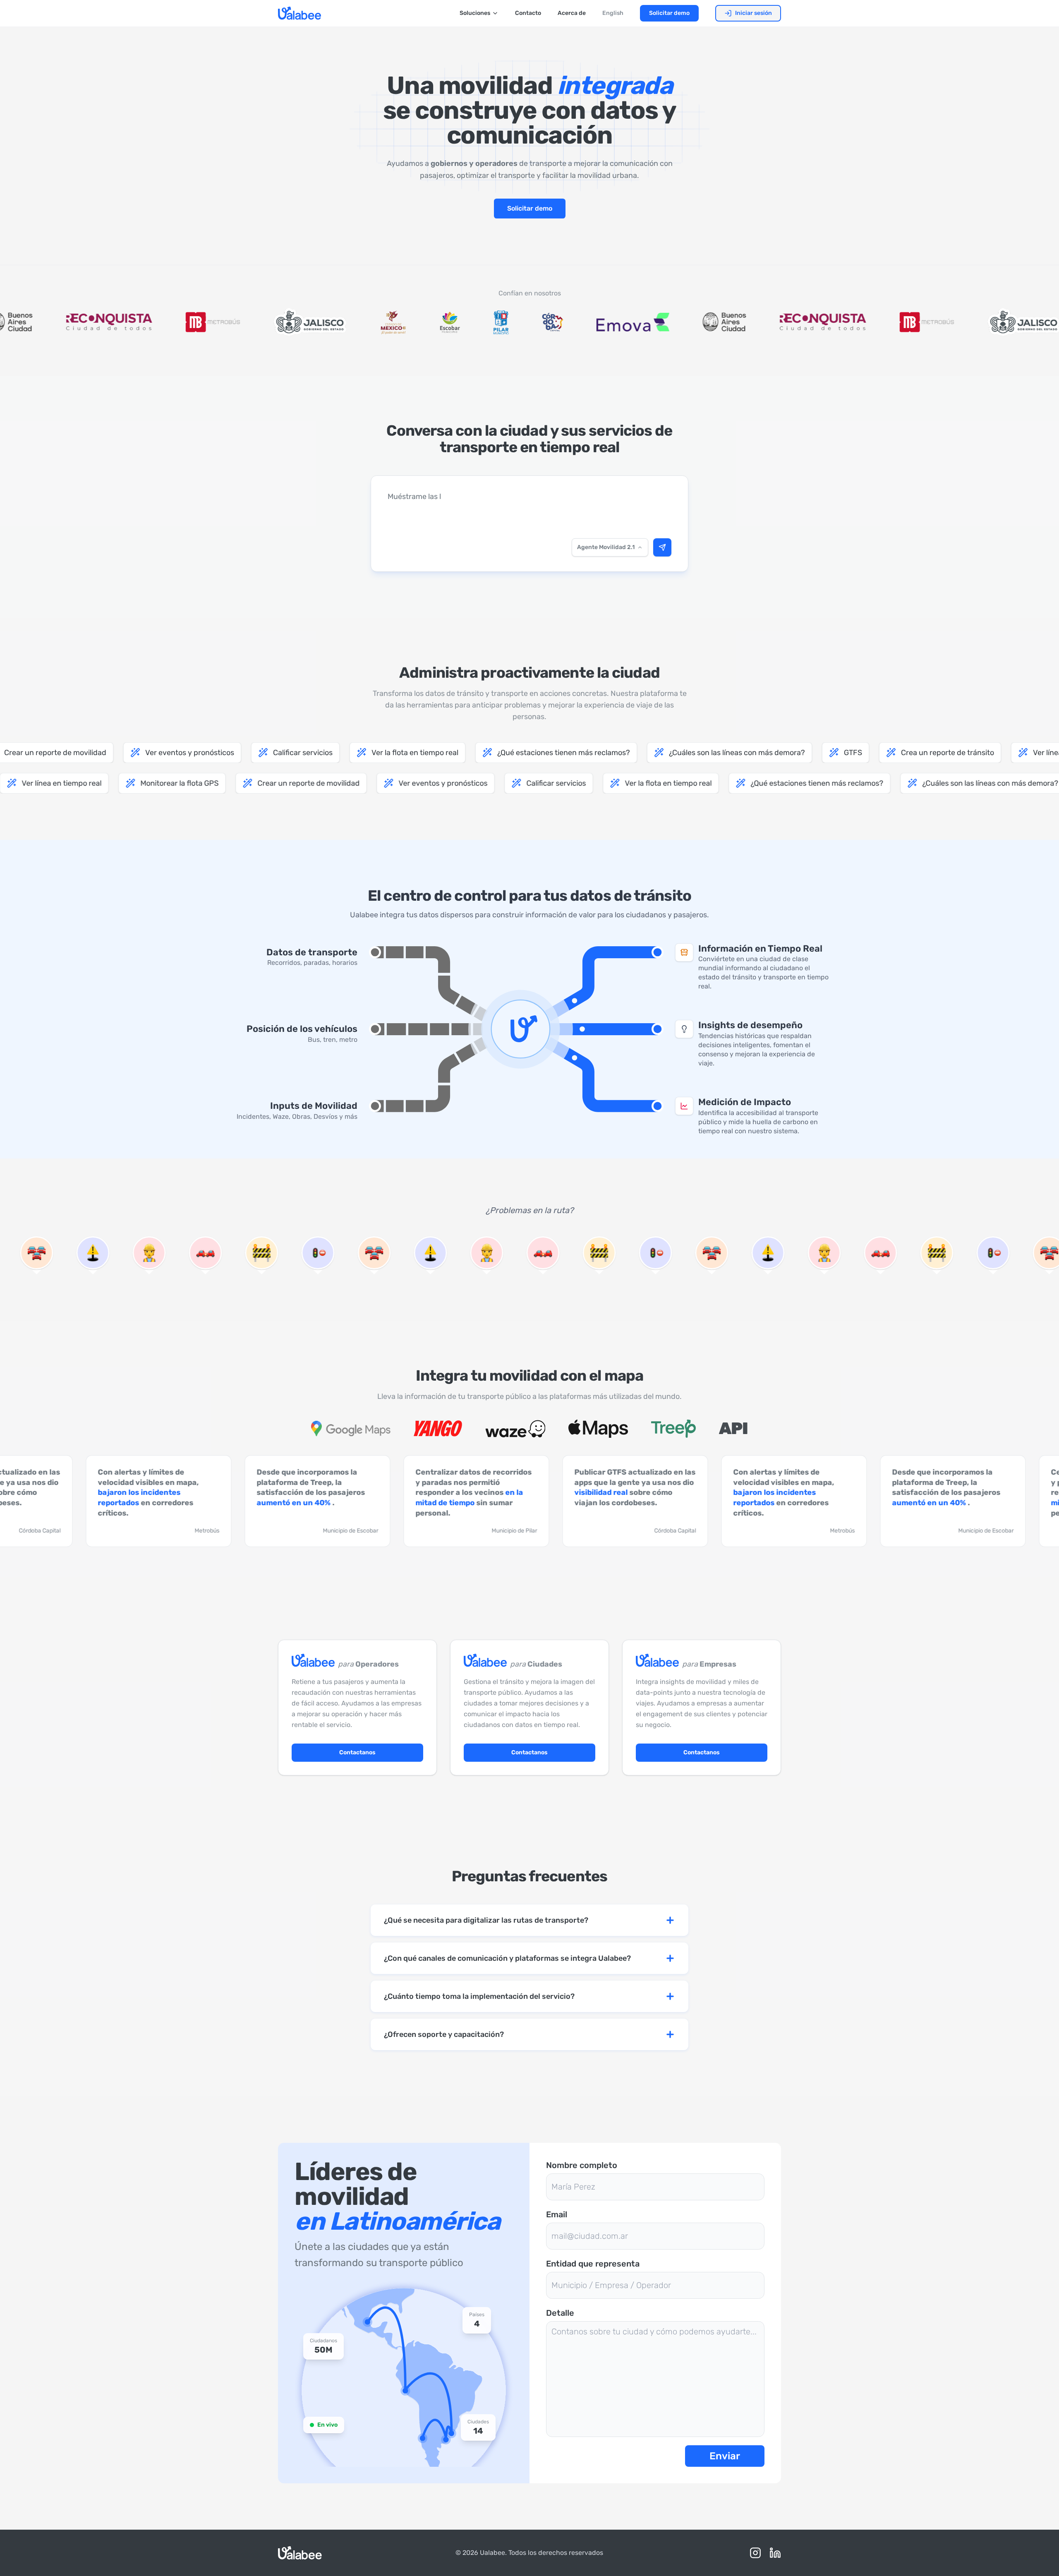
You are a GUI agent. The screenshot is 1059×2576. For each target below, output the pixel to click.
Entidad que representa (593, 2264)
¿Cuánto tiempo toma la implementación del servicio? (479, 1996)
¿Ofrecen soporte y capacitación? (444, 2034)
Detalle (560, 2313)
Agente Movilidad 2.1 (606, 547)
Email (557, 2214)
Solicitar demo (669, 13)
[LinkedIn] (775, 2553)
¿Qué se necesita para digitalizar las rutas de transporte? (486, 1920)
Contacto (528, 13)
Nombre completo (582, 2165)
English (613, 13)
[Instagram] (755, 2553)
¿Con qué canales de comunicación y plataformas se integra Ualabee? (507, 1958)
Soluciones (475, 13)
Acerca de (572, 13)
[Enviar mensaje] (662, 547)
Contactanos (357, 1752)
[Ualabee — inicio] (299, 13)
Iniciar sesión (754, 13)
